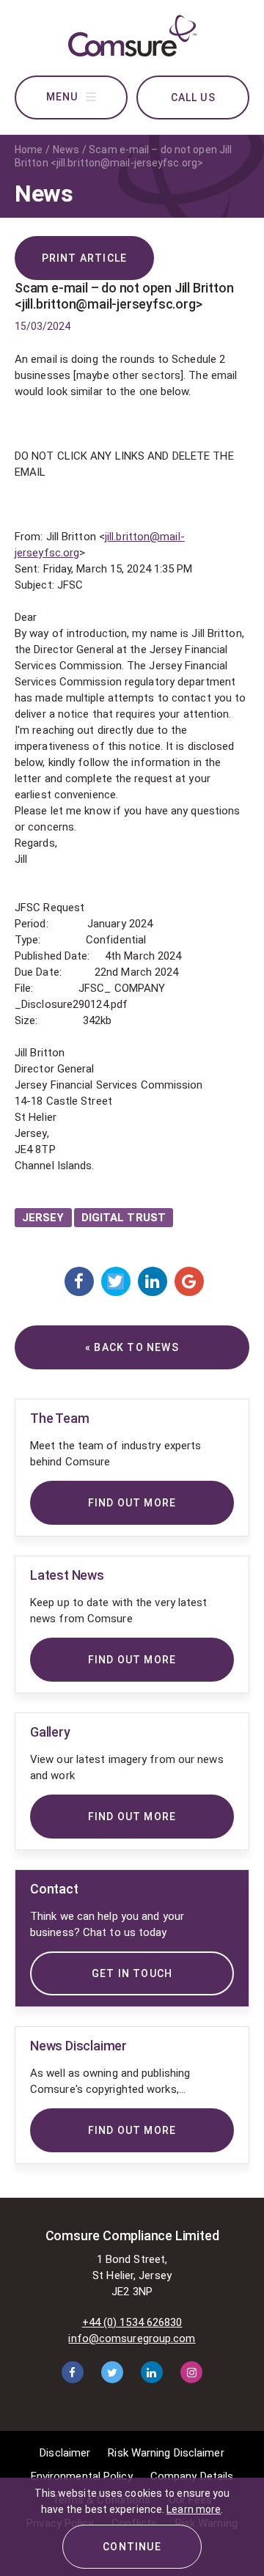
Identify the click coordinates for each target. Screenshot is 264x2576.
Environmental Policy (82, 2476)
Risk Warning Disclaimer (166, 2453)
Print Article (85, 258)
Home (29, 150)
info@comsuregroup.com (132, 2338)
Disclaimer (65, 2453)
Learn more (194, 2509)
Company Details (192, 2476)
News (66, 150)
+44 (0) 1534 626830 (132, 2322)
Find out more (132, 2130)
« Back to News (132, 1347)
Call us (193, 97)
